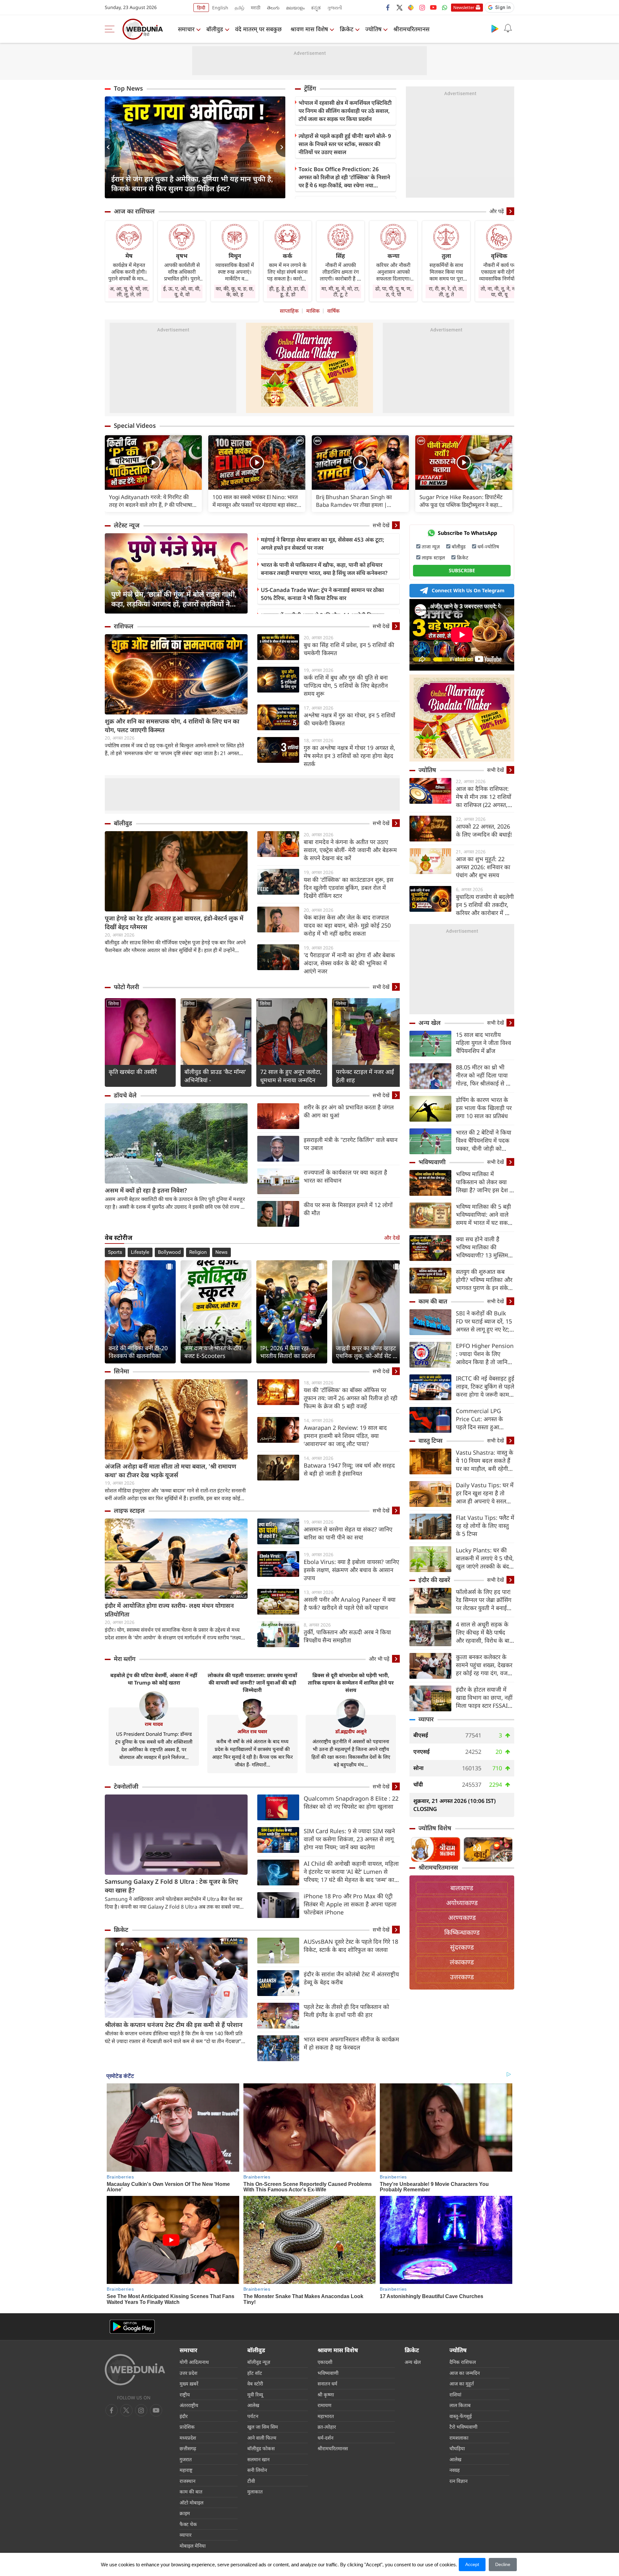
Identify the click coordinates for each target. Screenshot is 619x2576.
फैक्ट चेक (188, 2524)
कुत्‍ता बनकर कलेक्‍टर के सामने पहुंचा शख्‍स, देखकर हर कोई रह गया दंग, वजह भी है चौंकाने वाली (484, 1665)
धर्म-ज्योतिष (488, 546)
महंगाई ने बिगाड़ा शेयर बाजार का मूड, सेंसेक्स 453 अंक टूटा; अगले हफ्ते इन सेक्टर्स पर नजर (323, 544)
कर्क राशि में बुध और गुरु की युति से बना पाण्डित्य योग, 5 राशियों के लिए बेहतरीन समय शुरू (346, 685)
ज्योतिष (373, 29)
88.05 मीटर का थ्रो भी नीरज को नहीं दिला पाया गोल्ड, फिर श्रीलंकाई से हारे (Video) (484, 1075)
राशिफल (124, 626)
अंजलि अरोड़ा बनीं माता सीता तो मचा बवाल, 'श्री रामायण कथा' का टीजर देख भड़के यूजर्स (171, 1471)
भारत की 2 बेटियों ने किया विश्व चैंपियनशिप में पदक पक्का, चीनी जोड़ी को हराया (484, 1141)
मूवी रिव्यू (255, 2394)
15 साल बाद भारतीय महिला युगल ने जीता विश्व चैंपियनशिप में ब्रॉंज (483, 1043)
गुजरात (186, 2459)
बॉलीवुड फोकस (261, 2448)
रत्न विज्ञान (458, 2481)
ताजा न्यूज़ (431, 546)
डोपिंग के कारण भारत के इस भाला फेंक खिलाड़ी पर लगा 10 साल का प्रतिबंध (484, 1108)
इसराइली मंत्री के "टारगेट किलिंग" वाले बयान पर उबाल (351, 1144)
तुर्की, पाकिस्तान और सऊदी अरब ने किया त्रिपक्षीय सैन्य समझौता (347, 1636)
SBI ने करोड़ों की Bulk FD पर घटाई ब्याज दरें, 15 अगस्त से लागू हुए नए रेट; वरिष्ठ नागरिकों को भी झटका (484, 1321)
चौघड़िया (457, 2448)
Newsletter (464, 7)
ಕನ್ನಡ (316, 8)
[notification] (508, 28)
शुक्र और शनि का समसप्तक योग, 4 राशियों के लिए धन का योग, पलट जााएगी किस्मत (172, 726)
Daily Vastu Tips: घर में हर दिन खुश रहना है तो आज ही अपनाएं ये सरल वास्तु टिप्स (485, 1493)
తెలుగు (273, 8)
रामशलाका (459, 2438)
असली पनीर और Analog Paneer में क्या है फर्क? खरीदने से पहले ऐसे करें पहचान (350, 1603)
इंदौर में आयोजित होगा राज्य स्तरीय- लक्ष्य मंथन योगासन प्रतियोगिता (169, 1610)
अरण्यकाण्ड (462, 1917)
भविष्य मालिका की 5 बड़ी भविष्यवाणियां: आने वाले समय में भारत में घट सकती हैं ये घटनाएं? (484, 1215)
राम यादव (154, 1724)
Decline (503, 2564)
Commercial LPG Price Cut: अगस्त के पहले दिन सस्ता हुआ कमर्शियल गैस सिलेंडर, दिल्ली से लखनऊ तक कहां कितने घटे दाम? (484, 1419)
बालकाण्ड (462, 1888)
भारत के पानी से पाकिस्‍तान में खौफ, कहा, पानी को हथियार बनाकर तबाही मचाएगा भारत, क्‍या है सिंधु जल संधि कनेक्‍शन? (324, 569)
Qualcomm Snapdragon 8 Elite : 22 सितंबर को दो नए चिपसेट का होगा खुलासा (351, 1802)
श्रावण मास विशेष (309, 29)
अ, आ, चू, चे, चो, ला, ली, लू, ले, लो (129, 291)
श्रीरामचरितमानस (411, 29)
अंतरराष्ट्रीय (189, 2405)
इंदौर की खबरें (434, 1580)
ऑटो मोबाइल (192, 2502)
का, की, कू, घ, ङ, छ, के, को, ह (235, 291)
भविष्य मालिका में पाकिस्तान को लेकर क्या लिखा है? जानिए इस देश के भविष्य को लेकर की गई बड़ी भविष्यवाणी (485, 1182)
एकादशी (325, 2362)
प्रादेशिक (187, 2427)
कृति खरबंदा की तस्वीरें (133, 1072)
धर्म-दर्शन (325, 2438)
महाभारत (326, 2416)
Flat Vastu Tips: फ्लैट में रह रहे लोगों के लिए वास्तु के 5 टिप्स (485, 1526)
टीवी (251, 2481)
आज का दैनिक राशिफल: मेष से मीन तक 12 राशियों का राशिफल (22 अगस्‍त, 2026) (484, 797)
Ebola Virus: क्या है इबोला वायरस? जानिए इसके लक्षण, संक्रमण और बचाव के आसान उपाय (351, 1570)
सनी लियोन (257, 2470)
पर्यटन (253, 2416)
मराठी (256, 8)
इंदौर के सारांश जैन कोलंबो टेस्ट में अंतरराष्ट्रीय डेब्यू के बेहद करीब (351, 1978)
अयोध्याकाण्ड (462, 1903)
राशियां (455, 2394)
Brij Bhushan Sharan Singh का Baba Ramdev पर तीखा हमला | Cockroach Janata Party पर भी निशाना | (360, 501)
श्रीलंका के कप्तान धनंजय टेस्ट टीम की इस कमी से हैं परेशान (174, 2025)
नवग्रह (455, 2470)
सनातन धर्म (327, 2384)
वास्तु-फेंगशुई (461, 2416)
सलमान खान (258, 2459)
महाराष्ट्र (186, 2470)
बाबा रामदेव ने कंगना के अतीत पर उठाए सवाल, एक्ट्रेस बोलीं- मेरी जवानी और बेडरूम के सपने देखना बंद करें (350, 850)
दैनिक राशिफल (463, 2362)
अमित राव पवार (252, 1731)
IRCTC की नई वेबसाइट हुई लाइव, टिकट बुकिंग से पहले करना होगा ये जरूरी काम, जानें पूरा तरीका (485, 1386)
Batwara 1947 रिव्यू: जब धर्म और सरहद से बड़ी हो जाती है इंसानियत (349, 1469)
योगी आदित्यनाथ (194, 2362)
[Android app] (132, 2327)
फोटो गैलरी (126, 987)
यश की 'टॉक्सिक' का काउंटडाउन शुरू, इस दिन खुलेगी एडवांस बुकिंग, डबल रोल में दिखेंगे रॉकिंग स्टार (349, 888)
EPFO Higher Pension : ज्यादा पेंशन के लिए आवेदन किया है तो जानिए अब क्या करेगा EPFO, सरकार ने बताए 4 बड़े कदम (485, 1354)
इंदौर (184, 2416)
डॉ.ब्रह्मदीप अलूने (351, 1731)
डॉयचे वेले (125, 1095)
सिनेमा (114, 1003)
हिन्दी (201, 8)
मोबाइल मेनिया (193, 2546)
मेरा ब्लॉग (125, 1659)
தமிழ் (240, 8)
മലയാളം (295, 8)
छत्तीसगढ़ (188, 2448)
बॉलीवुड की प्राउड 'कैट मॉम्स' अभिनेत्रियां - (215, 1076)
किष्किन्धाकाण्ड (462, 1932)
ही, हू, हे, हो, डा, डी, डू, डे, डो (288, 291)
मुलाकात (255, 2492)
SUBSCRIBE (462, 570)
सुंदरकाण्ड (462, 1947)
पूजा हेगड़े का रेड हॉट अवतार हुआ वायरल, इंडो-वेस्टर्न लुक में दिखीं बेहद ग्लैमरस (174, 923)
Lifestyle (140, 1252)
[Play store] (495, 28)
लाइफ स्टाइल (129, 1510)
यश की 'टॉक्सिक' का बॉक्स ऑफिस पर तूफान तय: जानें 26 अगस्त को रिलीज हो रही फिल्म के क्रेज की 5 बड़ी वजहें (351, 1398)
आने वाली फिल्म (262, 2438)
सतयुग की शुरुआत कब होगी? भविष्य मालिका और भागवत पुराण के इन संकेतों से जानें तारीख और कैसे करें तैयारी (485, 1280)
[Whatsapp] (445, 7)
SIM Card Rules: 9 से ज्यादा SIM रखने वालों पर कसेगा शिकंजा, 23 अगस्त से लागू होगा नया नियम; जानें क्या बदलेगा (349, 1839)
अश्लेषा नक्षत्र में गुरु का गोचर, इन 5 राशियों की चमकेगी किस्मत (349, 719)
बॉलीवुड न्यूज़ (259, 2362)
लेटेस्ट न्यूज (127, 525)
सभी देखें (381, 525)
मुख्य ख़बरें (189, 2384)
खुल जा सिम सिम (263, 2427)
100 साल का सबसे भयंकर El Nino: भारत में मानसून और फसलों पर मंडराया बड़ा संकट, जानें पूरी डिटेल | (255, 501)
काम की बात (433, 1301)
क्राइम (185, 2513)
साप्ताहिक (289, 311)
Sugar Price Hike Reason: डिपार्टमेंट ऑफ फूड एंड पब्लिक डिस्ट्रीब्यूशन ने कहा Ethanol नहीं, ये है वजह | (461, 501)
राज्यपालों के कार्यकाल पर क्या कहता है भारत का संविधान (345, 1176)
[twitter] (399, 7)
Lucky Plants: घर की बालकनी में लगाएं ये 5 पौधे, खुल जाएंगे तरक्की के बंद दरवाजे (485, 1558)
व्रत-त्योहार (327, 2427)
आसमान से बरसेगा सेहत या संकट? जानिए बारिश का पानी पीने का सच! (348, 1533)
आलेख (253, 2405)
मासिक (313, 311)
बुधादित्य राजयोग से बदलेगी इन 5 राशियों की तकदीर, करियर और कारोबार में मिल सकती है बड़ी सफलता (485, 905)
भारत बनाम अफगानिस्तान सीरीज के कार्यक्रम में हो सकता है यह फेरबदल (351, 2043)
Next (280, 147)
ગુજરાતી (335, 8)
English (220, 8)
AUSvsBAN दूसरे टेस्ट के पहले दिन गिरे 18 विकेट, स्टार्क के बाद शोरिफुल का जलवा (351, 1946)
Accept (472, 2564)
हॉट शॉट (255, 2373)
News (221, 1252)
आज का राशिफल (134, 211)
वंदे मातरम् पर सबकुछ (258, 29)
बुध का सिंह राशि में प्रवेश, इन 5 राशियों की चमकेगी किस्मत (349, 649)
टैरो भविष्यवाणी (463, 2427)
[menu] (111, 29)
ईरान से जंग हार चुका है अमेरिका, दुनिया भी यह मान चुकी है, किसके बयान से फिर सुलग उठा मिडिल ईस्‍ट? (192, 183)
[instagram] (422, 7)
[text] (153, 462)
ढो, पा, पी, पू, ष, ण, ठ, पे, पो (393, 291)
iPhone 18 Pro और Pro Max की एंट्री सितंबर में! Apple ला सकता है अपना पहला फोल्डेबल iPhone (350, 1904)
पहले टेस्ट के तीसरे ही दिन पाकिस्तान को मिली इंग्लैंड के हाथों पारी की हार (346, 2011)
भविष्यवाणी (432, 1162)
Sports (115, 1252)
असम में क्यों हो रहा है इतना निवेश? (146, 1190)
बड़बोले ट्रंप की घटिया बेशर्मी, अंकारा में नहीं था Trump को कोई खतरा (154, 1679)
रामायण (324, 2405)
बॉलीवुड (215, 29)
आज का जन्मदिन (465, 2373)
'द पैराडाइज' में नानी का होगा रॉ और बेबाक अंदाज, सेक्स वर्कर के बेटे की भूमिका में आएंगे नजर (349, 963)
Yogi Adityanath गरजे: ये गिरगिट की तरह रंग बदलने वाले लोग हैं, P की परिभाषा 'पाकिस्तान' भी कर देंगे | (151, 501)
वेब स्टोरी (255, 2384)
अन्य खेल (430, 1023)
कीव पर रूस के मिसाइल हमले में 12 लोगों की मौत (348, 1209)
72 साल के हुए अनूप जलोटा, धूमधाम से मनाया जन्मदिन (291, 1076)
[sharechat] (411, 7)
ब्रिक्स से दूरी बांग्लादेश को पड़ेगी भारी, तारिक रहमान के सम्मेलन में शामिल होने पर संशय (351, 1683)
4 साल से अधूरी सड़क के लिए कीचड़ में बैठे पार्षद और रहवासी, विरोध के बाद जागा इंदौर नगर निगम (484, 1632)
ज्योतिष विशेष (435, 1828)
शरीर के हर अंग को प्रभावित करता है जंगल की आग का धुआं (349, 1111)
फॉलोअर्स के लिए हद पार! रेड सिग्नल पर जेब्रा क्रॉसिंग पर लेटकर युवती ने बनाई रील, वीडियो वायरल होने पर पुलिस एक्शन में (485, 1600)
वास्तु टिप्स (431, 1440)
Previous (110, 147)
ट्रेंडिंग (310, 88)
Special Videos (135, 426)
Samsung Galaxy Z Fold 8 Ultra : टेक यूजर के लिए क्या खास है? (171, 1886)
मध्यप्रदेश (188, 2438)
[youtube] (433, 7)
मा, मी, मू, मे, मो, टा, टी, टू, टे (340, 291)
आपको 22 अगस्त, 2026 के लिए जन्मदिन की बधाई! (484, 830)
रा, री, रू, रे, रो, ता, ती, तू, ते (446, 291)
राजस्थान (187, 2481)
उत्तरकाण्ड (462, 1977)
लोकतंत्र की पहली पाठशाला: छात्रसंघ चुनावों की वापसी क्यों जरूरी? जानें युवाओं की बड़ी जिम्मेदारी (252, 1683)
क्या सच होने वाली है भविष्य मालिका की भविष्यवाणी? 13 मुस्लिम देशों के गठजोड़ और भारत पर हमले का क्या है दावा (483, 1247)
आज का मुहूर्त (462, 2384)
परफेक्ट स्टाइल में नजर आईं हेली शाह (365, 1076)
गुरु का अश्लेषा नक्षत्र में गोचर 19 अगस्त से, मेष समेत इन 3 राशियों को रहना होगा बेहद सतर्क (349, 756)
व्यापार (426, 1719)
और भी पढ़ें (379, 1659)
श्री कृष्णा (326, 2394)
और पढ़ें (497, 211)
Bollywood (169, 1252)
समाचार (186, 29)
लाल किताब (460, 2405)
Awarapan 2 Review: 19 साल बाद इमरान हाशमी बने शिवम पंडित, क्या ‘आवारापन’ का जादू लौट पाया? (345, 1436)
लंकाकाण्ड (462, 1962)
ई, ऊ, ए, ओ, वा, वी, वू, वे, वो (182, 291)
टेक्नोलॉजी (126, 1786)
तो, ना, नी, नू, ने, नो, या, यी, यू (499, 291)
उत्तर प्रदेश (188, 2373)
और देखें (392, 1238)
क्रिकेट (347, 29)
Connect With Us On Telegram (468, 590)
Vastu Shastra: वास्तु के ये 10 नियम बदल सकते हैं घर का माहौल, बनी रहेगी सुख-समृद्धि (485, 1461)
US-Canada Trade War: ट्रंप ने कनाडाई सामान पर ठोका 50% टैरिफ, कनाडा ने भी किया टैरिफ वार (322, 594)
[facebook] (388, 7)
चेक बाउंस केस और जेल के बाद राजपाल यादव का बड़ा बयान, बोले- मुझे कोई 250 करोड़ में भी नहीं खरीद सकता (347, 925)
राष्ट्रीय (185, 2394)
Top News (128, 88)
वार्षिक (333, 311)
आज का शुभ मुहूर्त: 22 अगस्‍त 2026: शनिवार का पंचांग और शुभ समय (483, 867)
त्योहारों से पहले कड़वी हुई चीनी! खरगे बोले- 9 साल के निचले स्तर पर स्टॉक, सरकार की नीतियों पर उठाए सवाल (345, 144)
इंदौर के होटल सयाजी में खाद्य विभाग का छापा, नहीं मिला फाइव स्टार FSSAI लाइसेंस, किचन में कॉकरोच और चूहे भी (484, 1698)
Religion (198, 1252)
